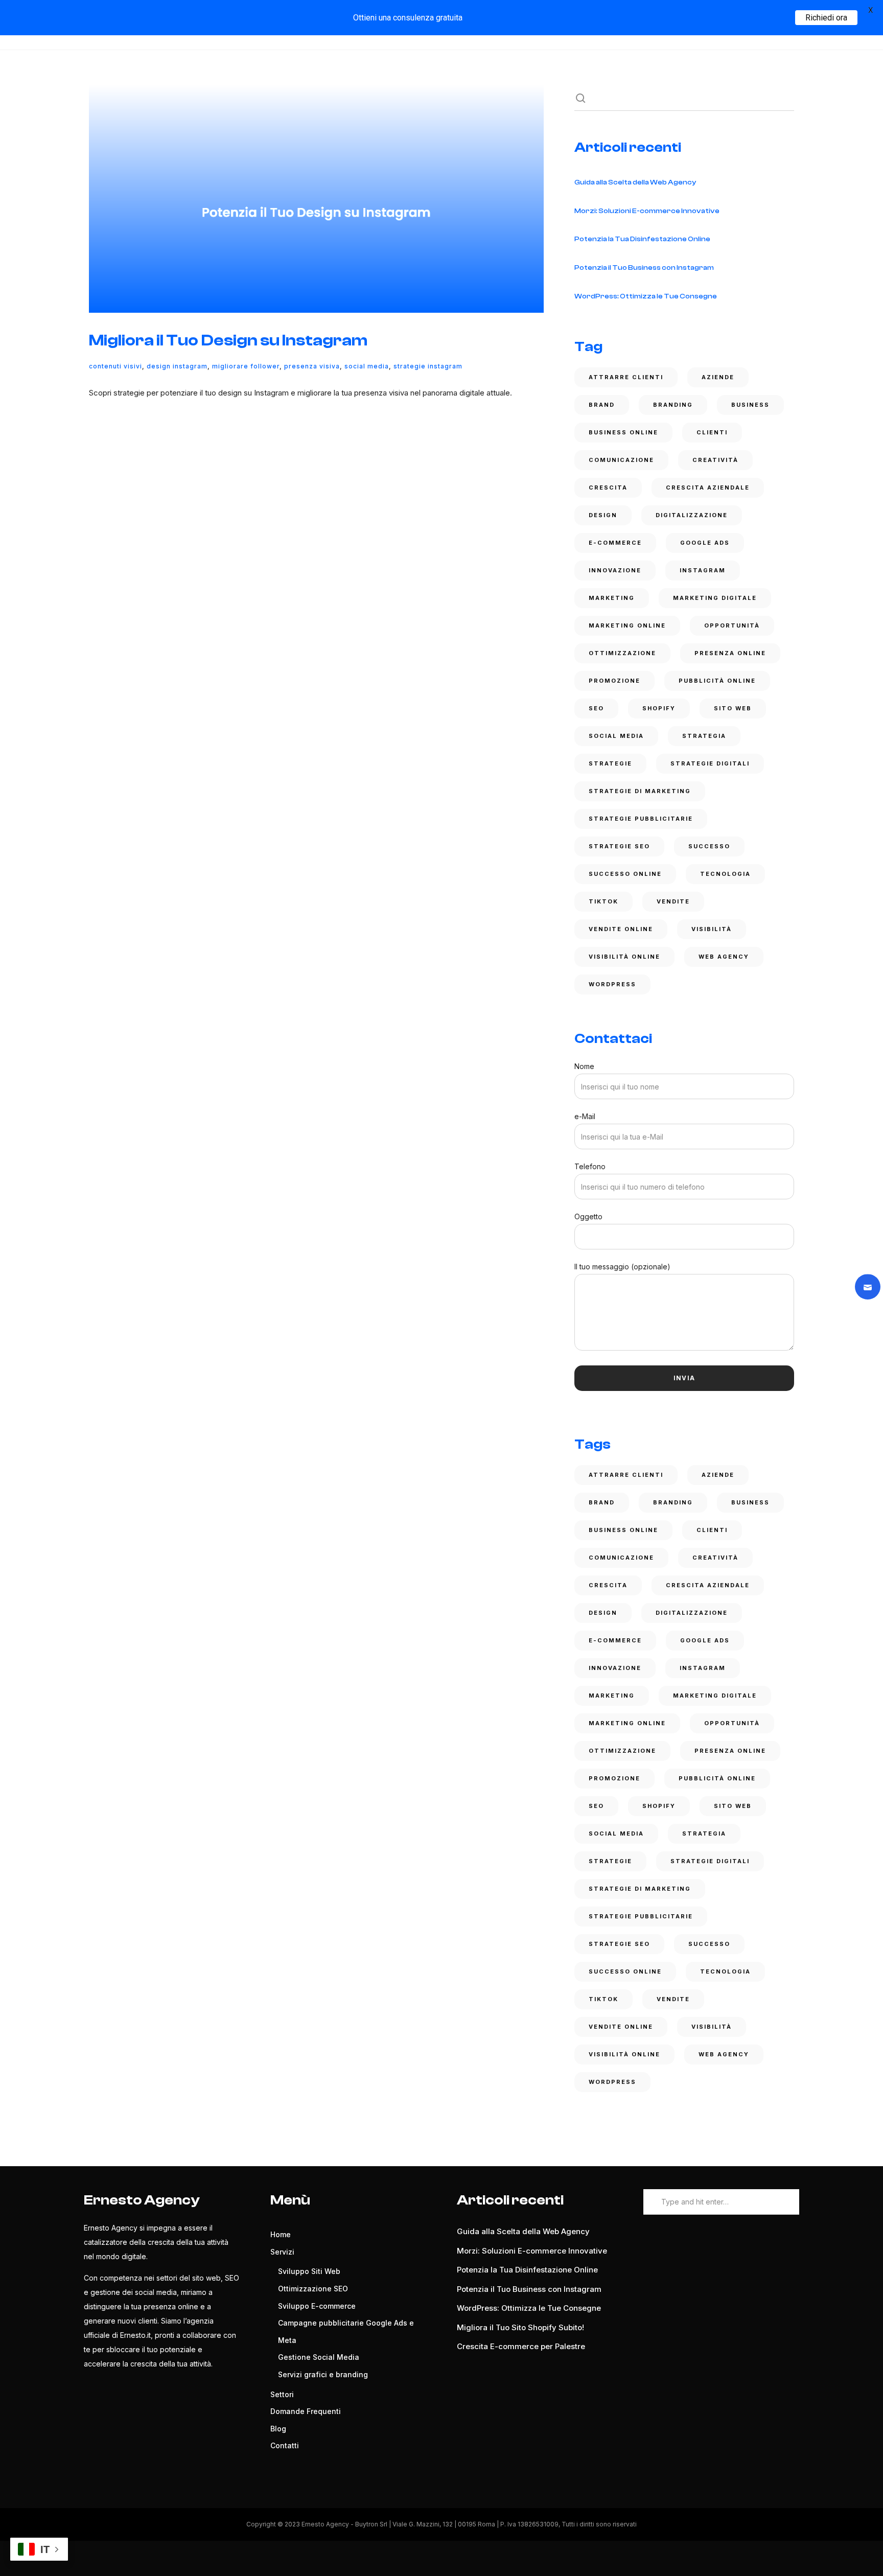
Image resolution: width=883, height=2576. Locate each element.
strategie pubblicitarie (641, 819)
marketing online (627, 625)
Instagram (703, 570)
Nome (584, 1066)
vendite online (621, 929)
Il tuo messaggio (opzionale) (622, 1267)
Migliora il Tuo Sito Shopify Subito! (520, 2327)
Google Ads (705, 543)
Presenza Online (730, 653)
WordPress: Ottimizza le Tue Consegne (646, 296)
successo (709, 846)
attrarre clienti (626, 377)
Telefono (590, 1166)
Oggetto (588, 1216)
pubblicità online (717, 681)
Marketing (612, 598)
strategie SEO (619, 846)
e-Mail (585, 1116)
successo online (625, 874)
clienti (712, 432)
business (750, 405)
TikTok (603, 901)
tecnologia (725, 874)
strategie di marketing (640, 791)
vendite (673, 901)
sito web (733, 708)
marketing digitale (715, 598)
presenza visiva (312, 366)
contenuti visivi (115, 366)
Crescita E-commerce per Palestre (521, 2346)
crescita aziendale (708, 488)
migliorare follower (246, 366)
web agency (724, 957)
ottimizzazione (622, 653)
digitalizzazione (692, 515)
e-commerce (615, 543)
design (603, 515)
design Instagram (177, 366)
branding (673, 405)
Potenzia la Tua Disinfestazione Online (642, 239)
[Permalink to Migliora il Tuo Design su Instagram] (316, 199)
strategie (610, 763)
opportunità (732, 625)
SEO (596, 708)
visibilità (712, 929)
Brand (602, 405)
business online (623, 432)
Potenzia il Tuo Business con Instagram (644, 268)
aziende (718, 377)
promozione (614, 681)
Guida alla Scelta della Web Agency (635, 182)
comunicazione (621, 460)
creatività (715, 460)
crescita (608, 488)
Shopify (659, 708)
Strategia (704, 736)
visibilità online (624, 957)
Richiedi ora (826, 18)
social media (367, 366)
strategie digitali (710, 763)
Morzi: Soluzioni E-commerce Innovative (647, 211)
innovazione (615, 570)
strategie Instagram (428, 366)
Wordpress (612, 984)
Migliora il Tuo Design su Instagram (228, 340)
